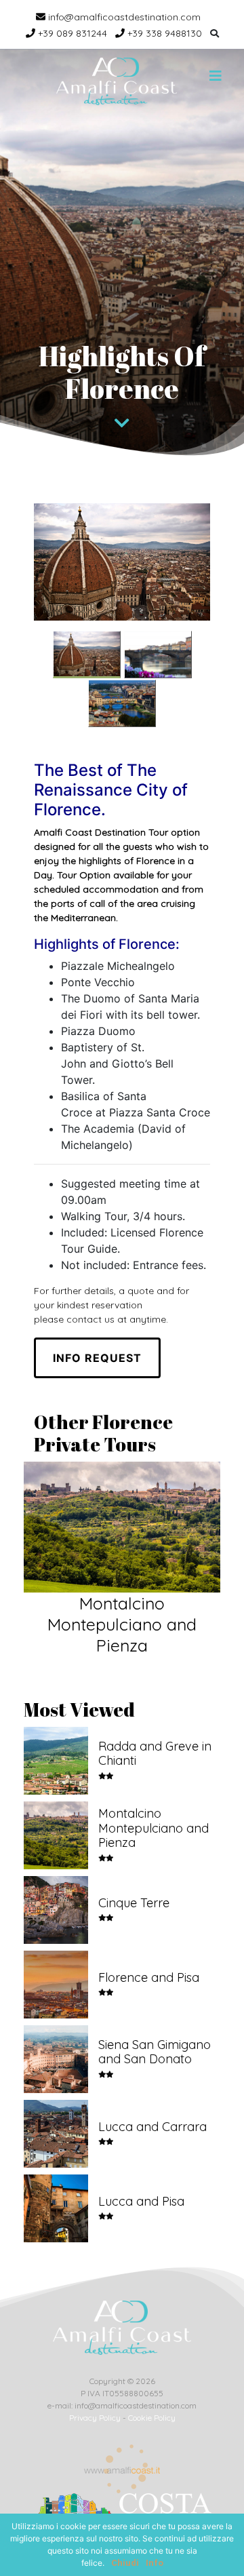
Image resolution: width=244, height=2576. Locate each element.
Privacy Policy (95, 2418)
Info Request (97, 1358)
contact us (90, 1319)
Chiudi (125, 2563)
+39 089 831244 (71, 33)
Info (155, 2563)
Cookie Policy (152, 2418)
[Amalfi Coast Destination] (117, 81)
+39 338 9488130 (163, 33)
